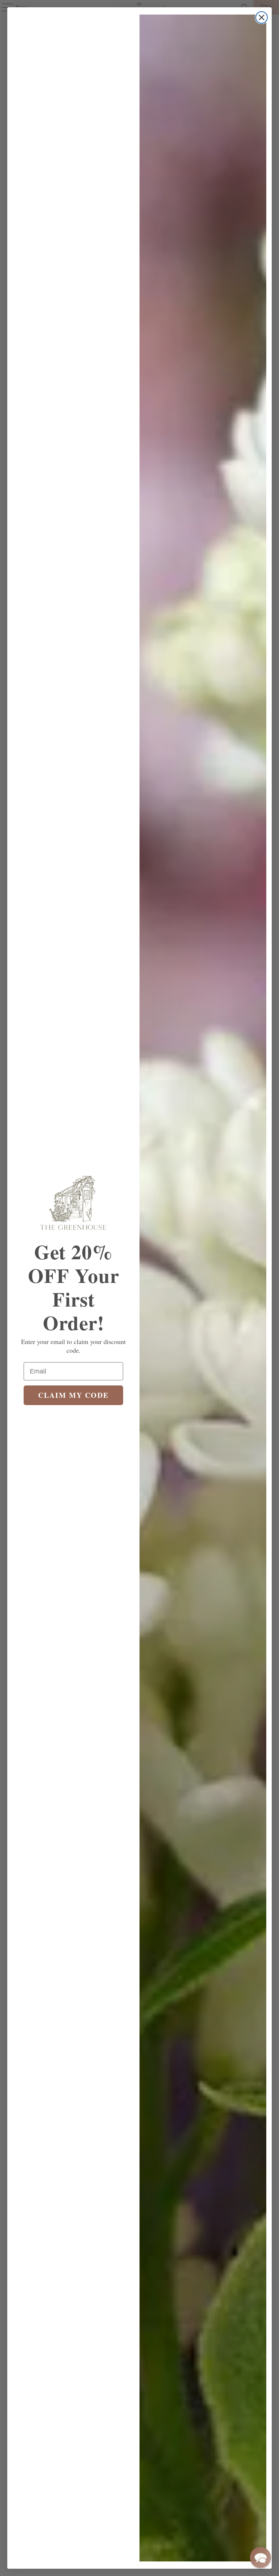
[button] (260, 2557)
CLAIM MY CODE (73, 1395)
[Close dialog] (262, 17)
